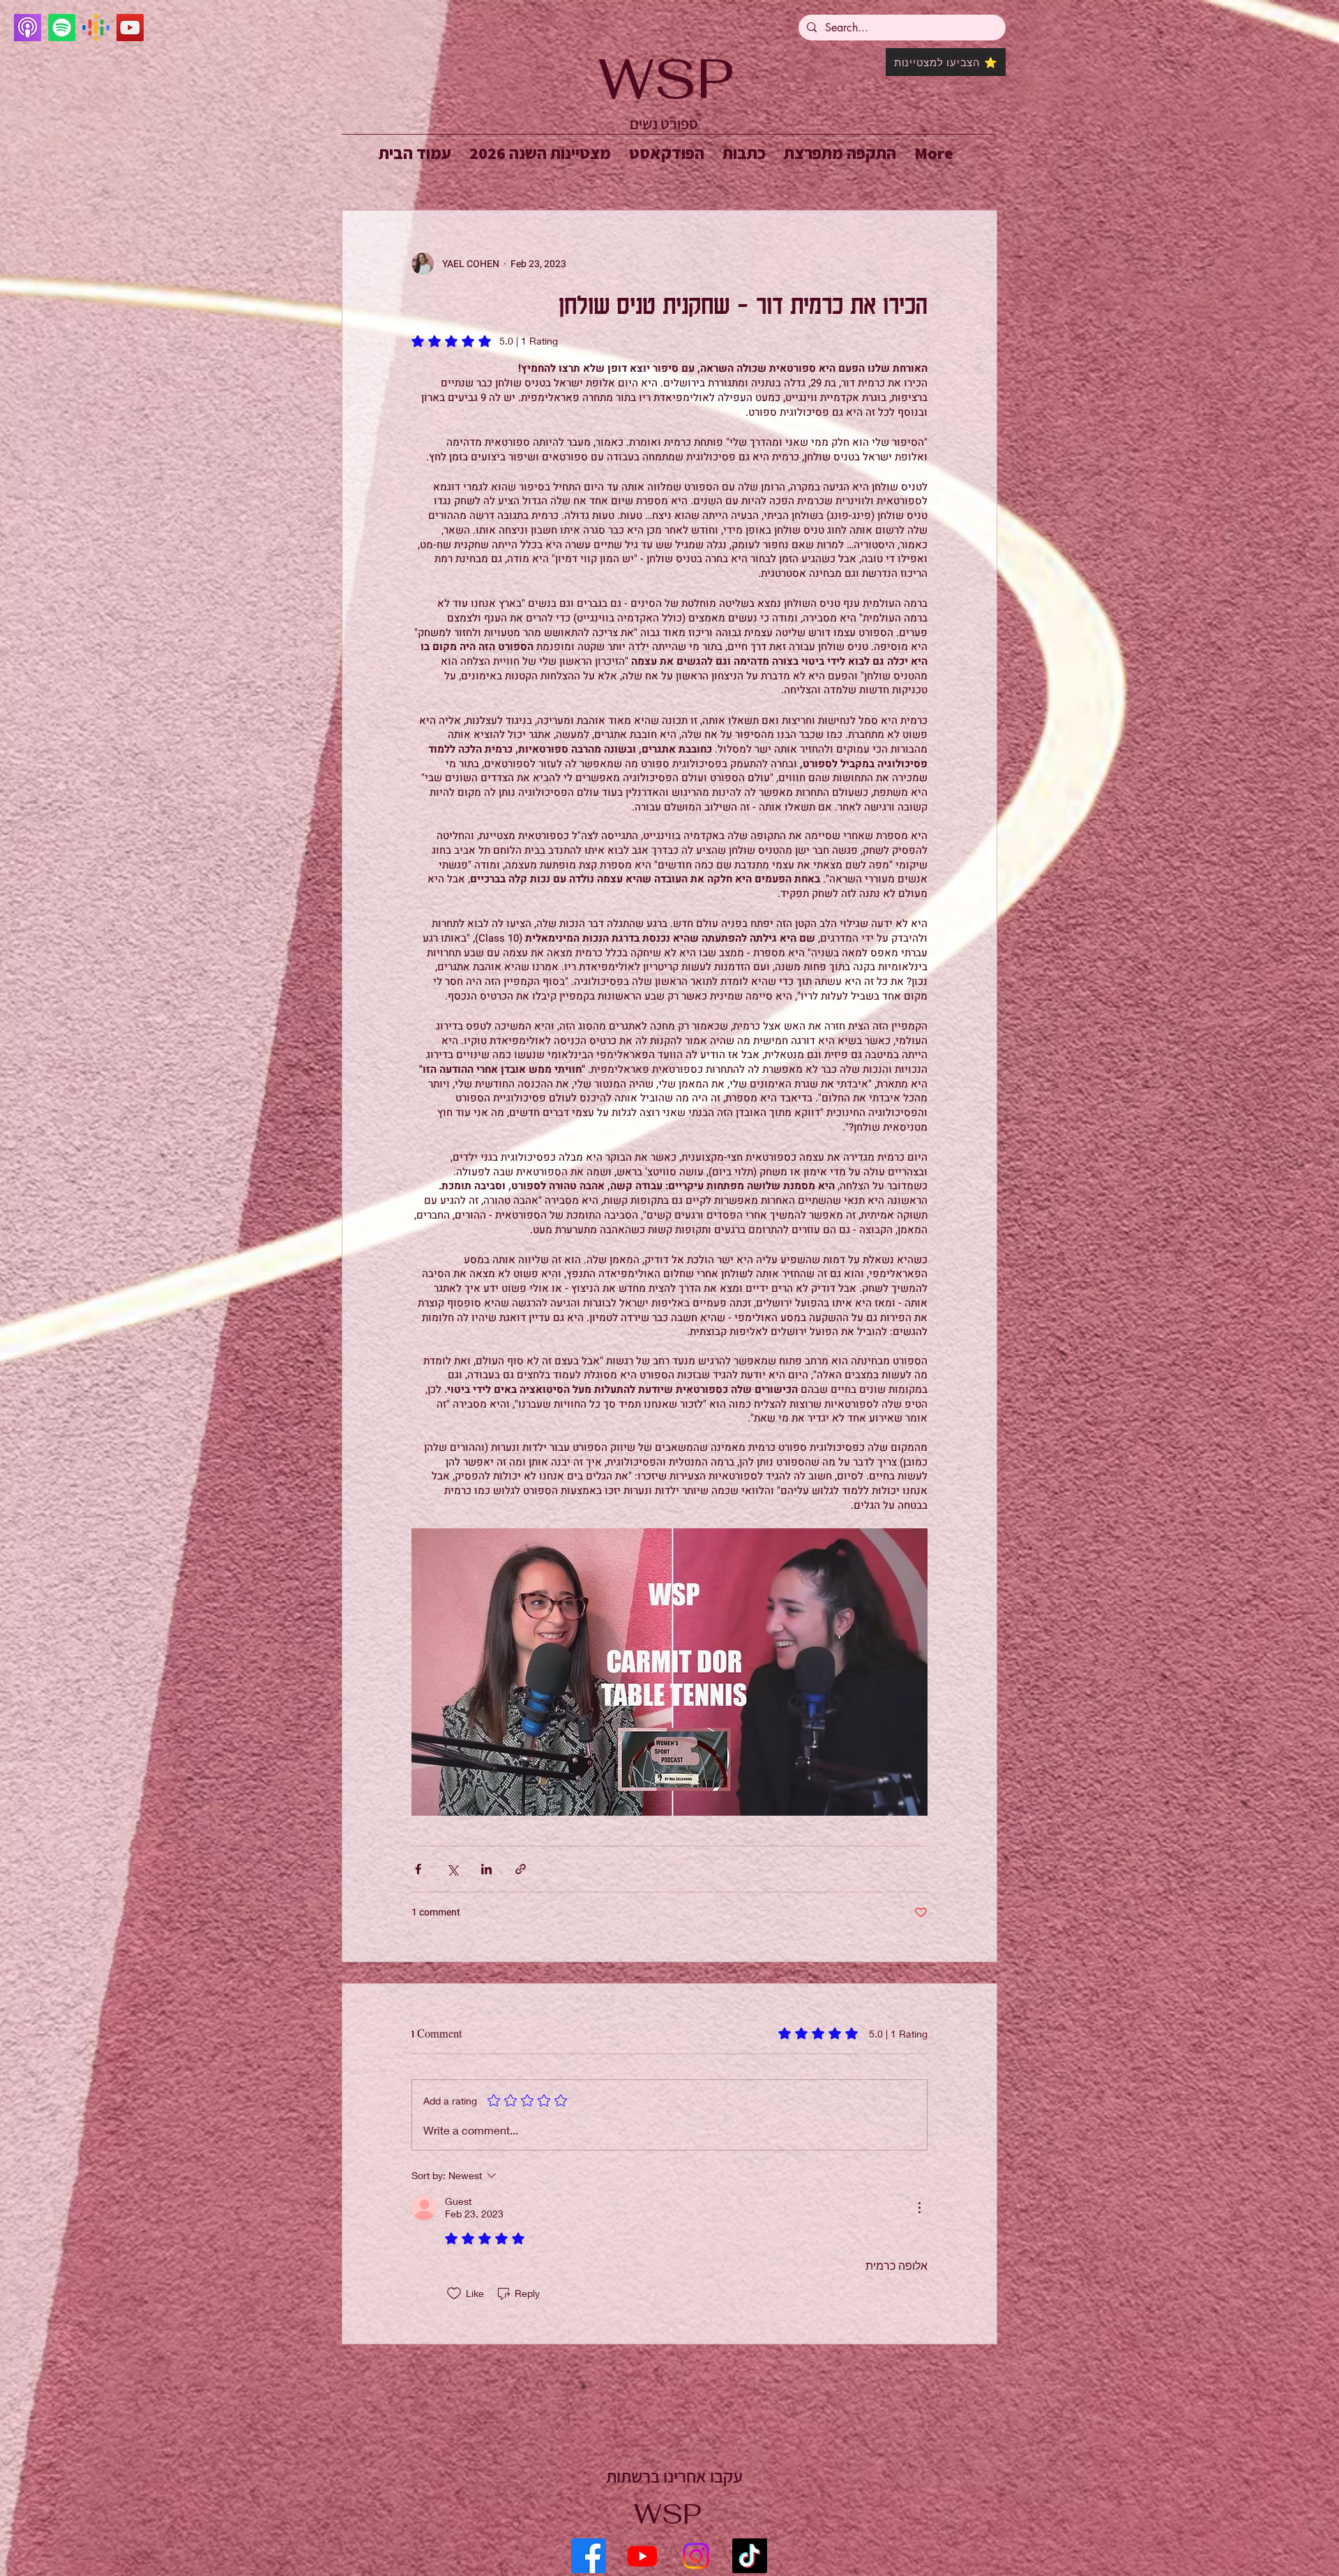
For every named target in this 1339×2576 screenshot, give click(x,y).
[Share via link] (521, 1869)
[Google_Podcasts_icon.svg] (96, 28)
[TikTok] (750, 2556)
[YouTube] (130, 28)
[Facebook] (589, 2556)
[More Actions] (919, 2208)
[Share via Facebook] (418, 1869)
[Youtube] (642, 2556)
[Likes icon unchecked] (454, 2293)
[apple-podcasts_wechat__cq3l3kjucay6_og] (28, 28)
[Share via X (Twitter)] (452, 1869)
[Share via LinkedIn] (486, 1869)
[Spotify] (62, 28)
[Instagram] (696, 2556)
